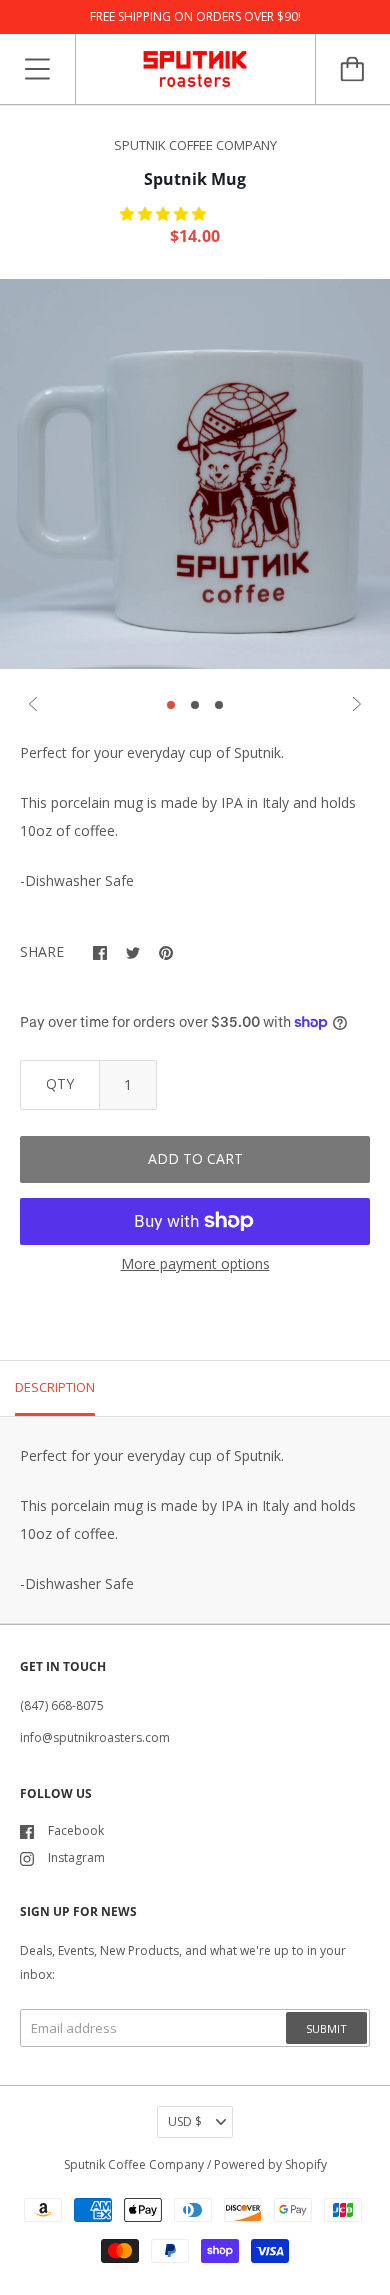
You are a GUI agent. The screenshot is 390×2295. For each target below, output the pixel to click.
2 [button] (195, 705)
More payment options (195, 1263)
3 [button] (219, 705)
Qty (60, 1083)
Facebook (76, 1830)
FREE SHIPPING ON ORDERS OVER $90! (195, 16)
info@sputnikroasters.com (95, 1737)
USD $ (185, 2121)
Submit (326, 2028)
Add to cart (195, 1158)
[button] (165, 213)
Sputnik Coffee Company (134, 2164)
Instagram (76, 1857)
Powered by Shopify (270, 2164)
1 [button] (171, 705)
